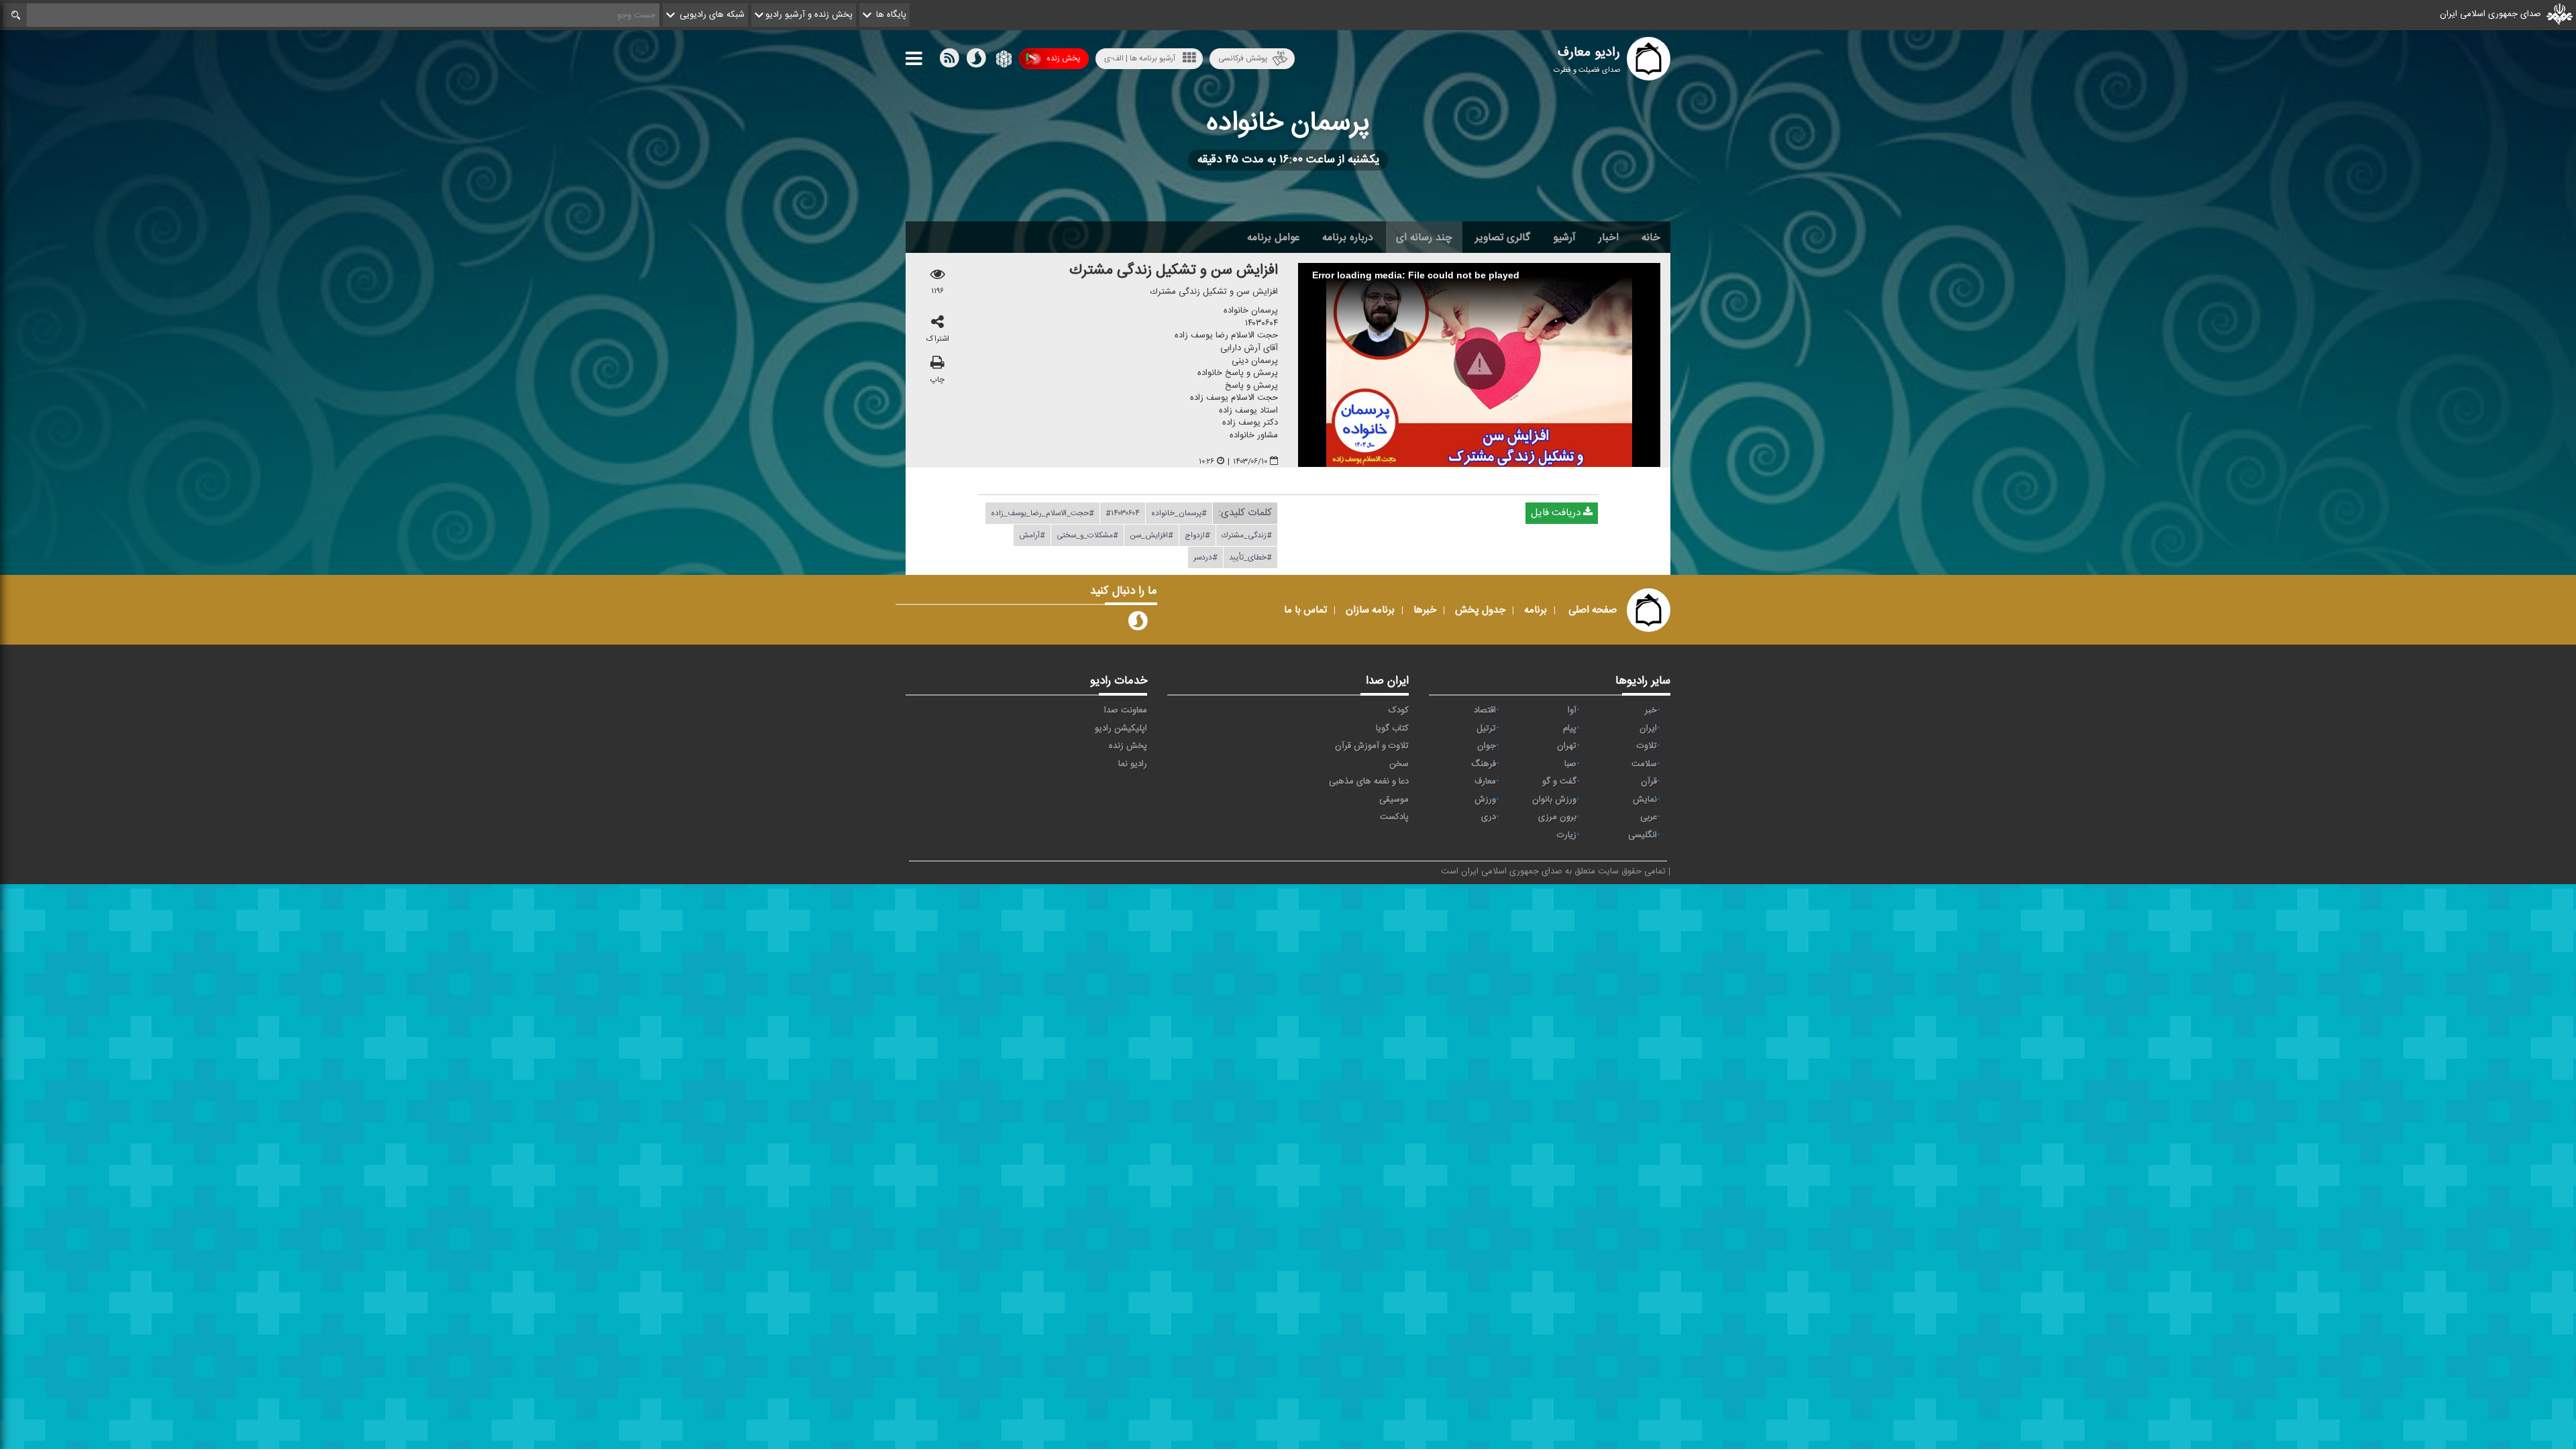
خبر (1651, 710)
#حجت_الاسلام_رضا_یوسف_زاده (1042, 513)
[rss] (949, 61)
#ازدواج (1197, 535)
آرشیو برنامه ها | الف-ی (1140, 58)
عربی (1649, 817)
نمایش (1645, 800)
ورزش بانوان (1554, 800)
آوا (1572, 710)
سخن (1399, 764)
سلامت (1644, 764)
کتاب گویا (1392, 729)
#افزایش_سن (1151, 535)
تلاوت (1647, 746)
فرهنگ (1484, 764)
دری (1489, 817)
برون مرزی (1557, 817)
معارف (1485, 782)
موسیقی (1394, 800)
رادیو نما (1133, 764)
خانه (1651, 237)
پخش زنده (1063, 58)
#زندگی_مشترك (1247, 535)
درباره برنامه (1348, 237)
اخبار (1609, 237)
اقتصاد (1485, 710)
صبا (1570, 764)
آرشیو (1564, 237)
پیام (1570, 729)
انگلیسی (1643, 835)
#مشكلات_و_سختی (1087, 535)
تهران (1567, 746)
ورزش (1485, 800)
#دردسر (1205, 557)
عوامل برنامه (1273, 237)
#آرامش (1032, 535)
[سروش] (976, 61)
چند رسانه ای (1424, 237)
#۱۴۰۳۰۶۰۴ (1123, 513)
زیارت (1567, 835)
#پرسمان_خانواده (1179, 513)
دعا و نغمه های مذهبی (1369, 782)
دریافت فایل (1557, 513)
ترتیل (1486, 729)
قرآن (1649, 782)
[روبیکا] (1003, 61)
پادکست (1394, 817)
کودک (1399, 710)
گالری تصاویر (1503, 237)
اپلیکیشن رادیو (1121, 729)
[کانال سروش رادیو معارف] (1138, 624)
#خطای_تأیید (1250, 557)
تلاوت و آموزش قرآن (1372, 746)
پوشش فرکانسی (1243, 58)
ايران (1648, 729)
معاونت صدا (1126, 710)
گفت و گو (1559, 782)
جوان (1487, 746)
